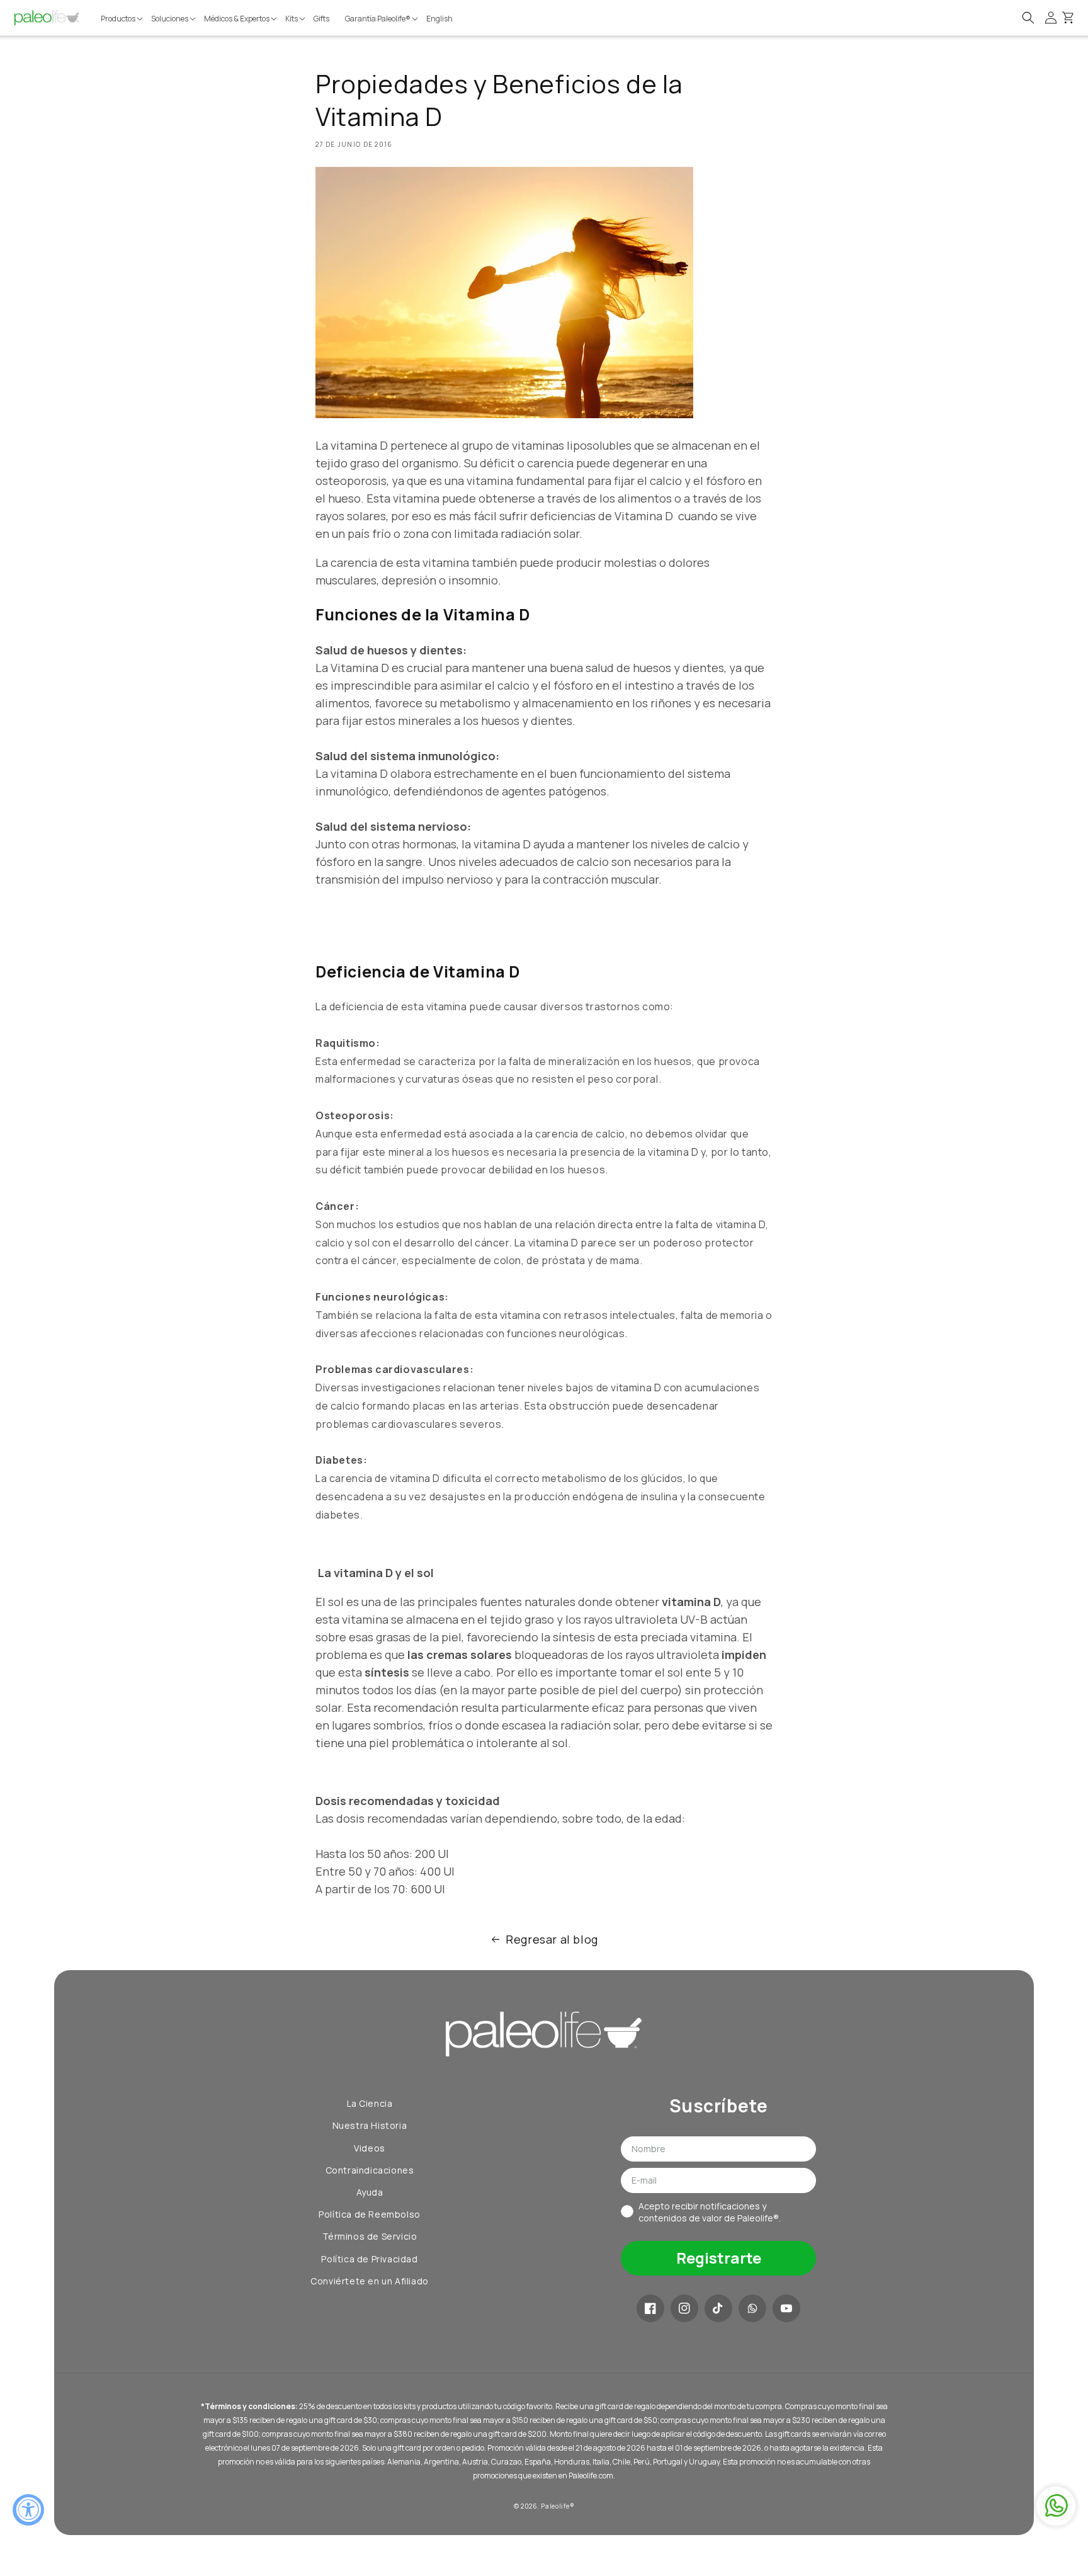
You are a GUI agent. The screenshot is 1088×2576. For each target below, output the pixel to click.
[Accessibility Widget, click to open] (28, 2510)
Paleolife (555, 2506)
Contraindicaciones (370, 2170)
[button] (123, 19)
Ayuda (370, 2192)
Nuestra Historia (370, 2125)
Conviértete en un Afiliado (370, 2281)
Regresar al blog (552, 1939)
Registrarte (719, 2258)
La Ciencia (370, 2103)
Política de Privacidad (369, 2259)
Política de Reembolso (370, 2214)
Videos (370, 2148)
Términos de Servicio (370, 2236)
